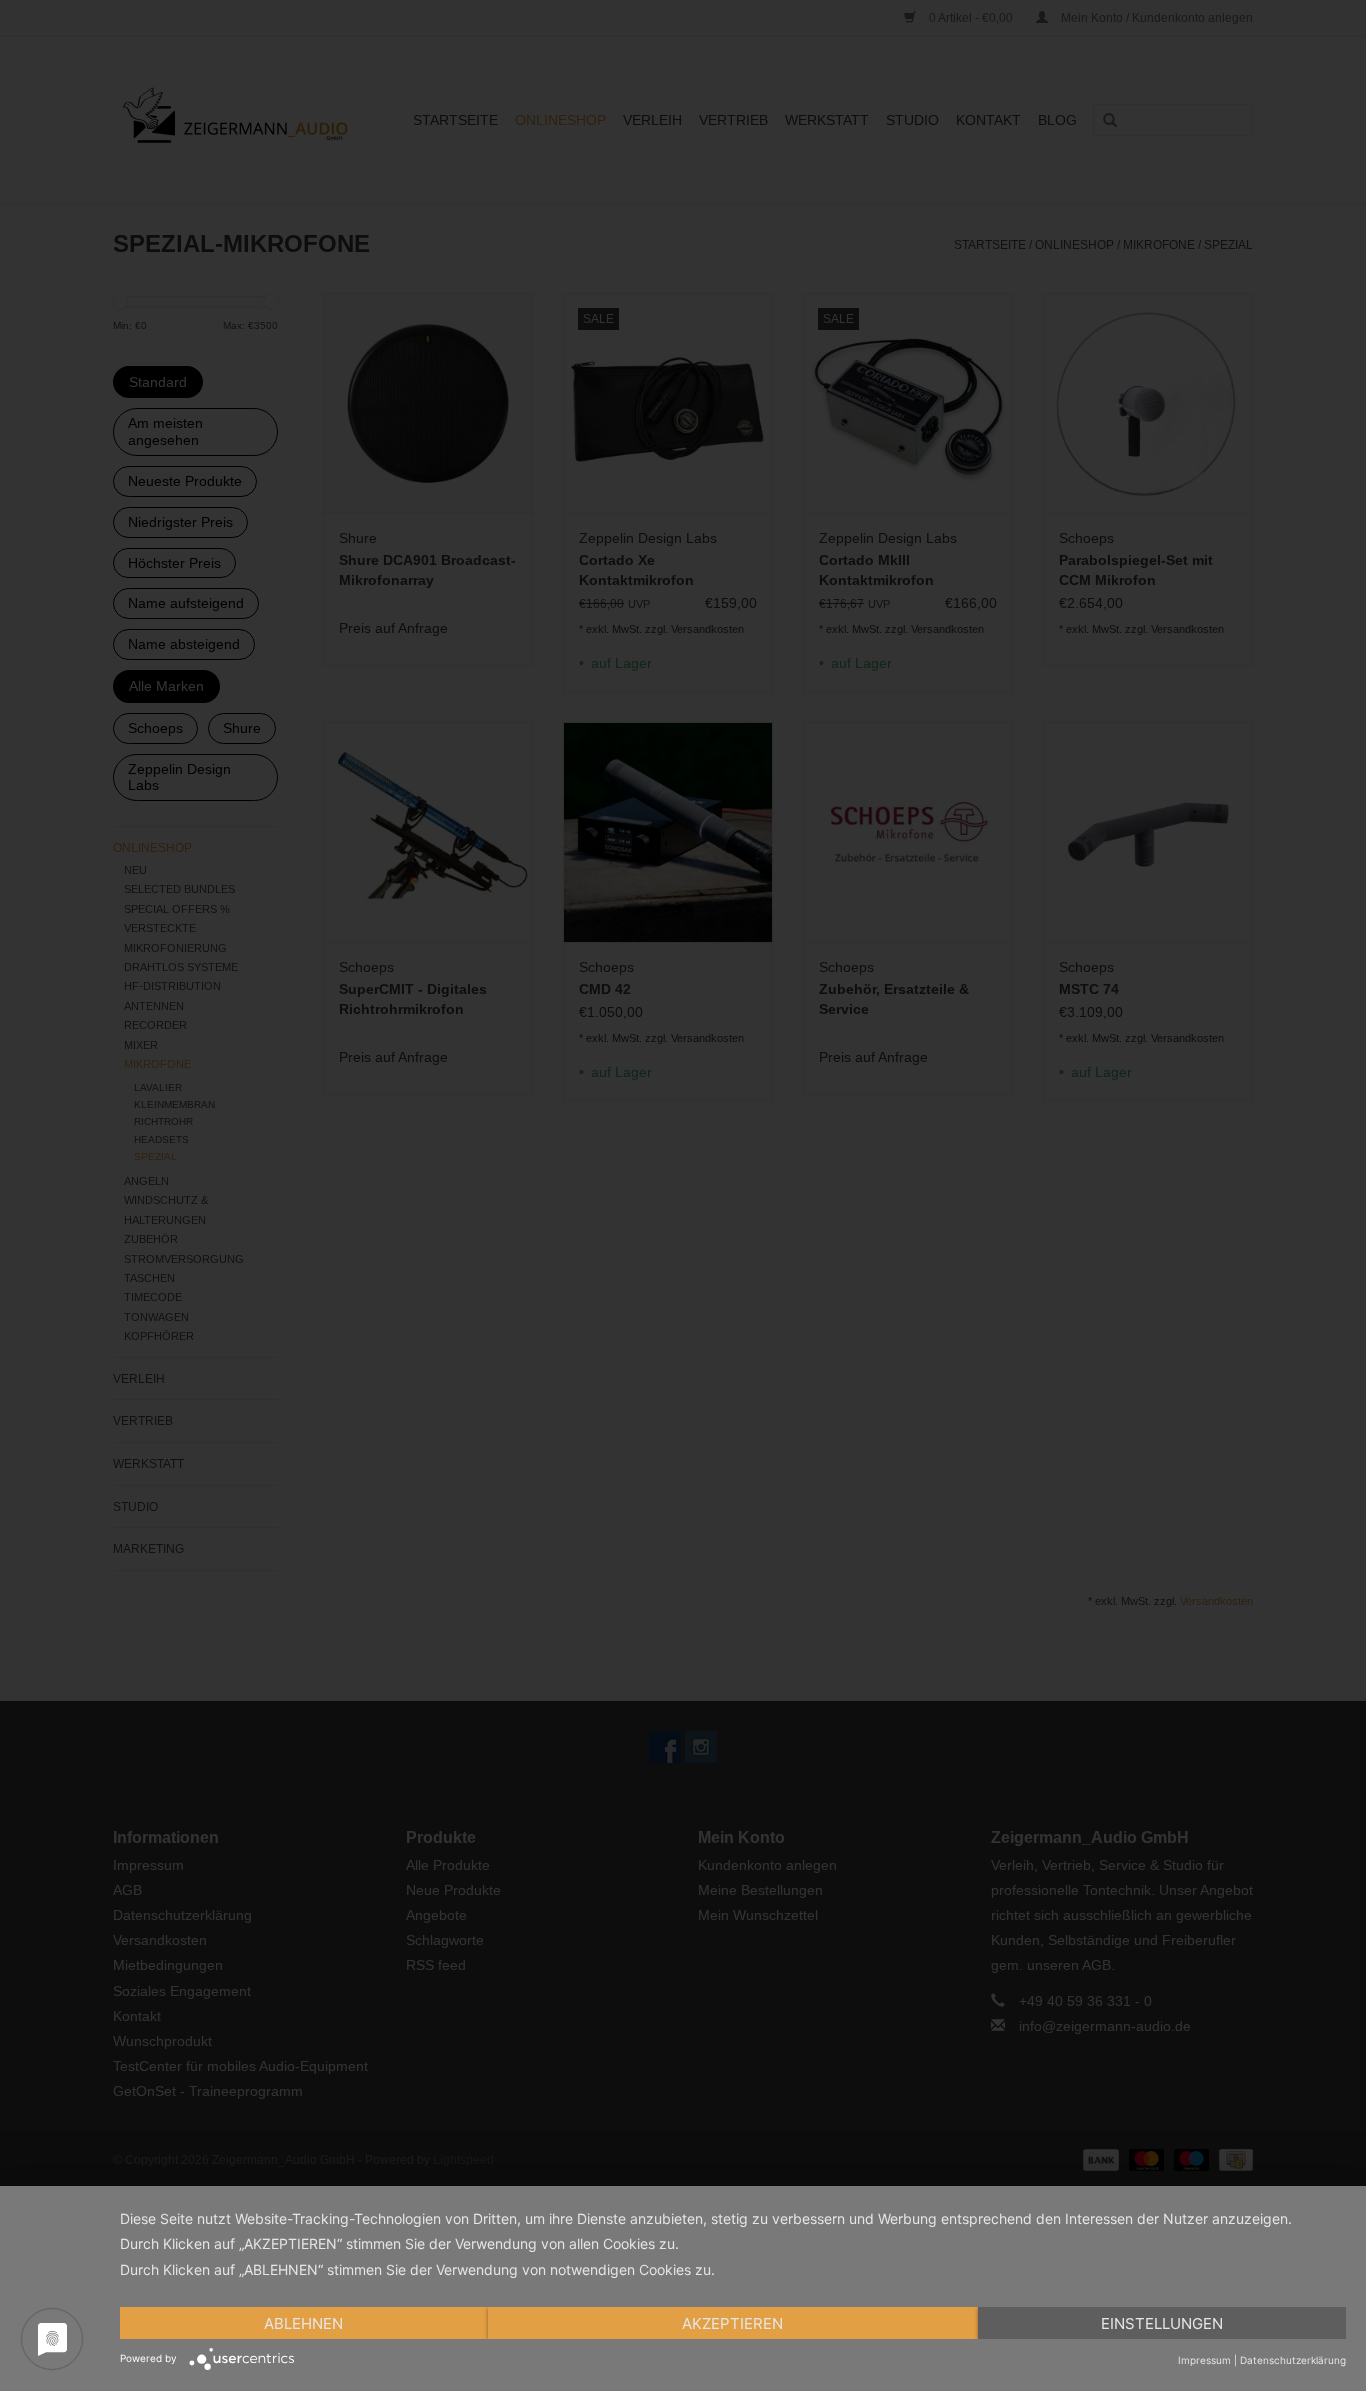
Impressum (1204, 2360)
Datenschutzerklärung (1293, 2360)
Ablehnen (303, 2323)
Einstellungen (1162, 2323)
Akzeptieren (732, 2323)
